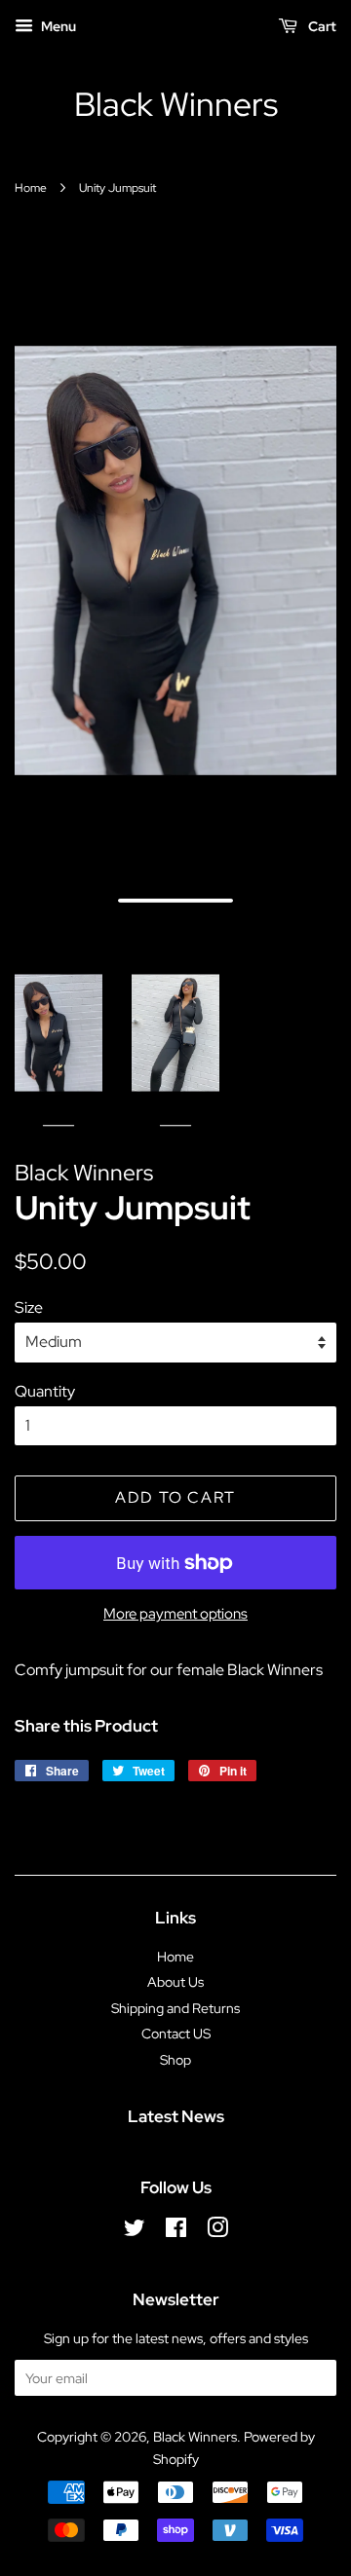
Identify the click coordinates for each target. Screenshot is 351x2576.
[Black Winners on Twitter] (135, 2231)
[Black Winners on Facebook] (176, 2231)
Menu (57, 26)
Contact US (176, 2034)
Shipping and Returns (175, 2008)
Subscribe (270, 2378)
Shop (175, 2060)
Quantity (45, 1391)
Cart (321, 26)
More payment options (175, 1614)
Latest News (176, 2116)
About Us (175, 1982)
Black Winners (176, 105)
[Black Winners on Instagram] (217, 2231)
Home (31, 188)
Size (29, 1307)
